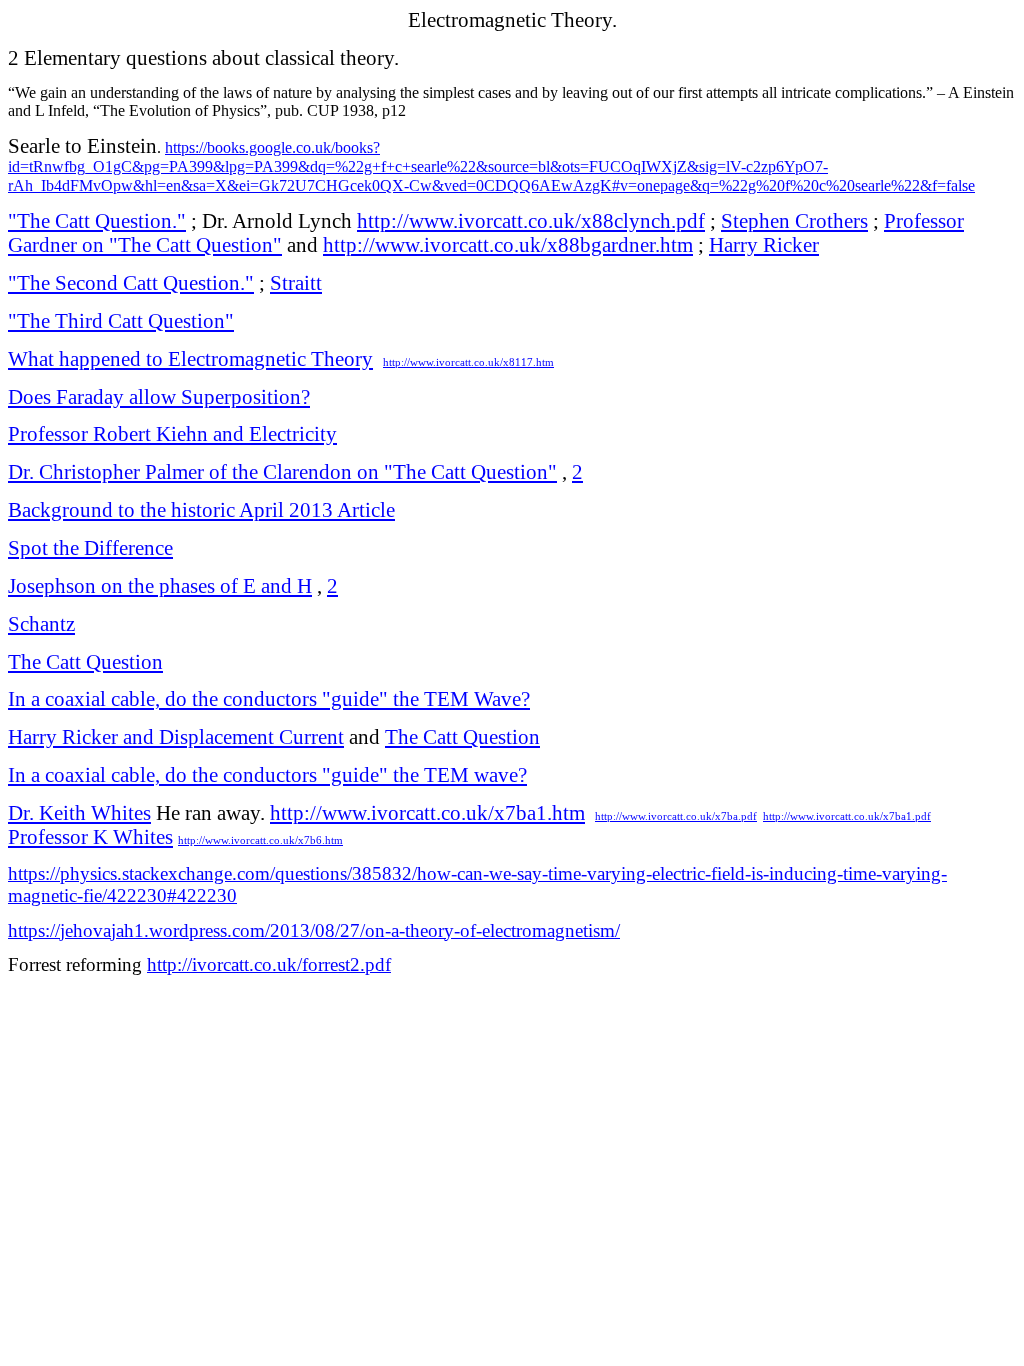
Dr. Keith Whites (79, 813)
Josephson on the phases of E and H (160, 586)
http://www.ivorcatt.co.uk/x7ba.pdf (676, 816)
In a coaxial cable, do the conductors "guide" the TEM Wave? (269, 699)
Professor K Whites (90, 837)
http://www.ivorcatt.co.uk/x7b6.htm (260, 840)
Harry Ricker (764, 245)
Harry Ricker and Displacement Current (176, 737)
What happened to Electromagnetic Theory (190, 359)
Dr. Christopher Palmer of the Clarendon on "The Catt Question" (282, 472)
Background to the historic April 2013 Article (201, 510)
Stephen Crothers (794, 221)
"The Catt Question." (97, 221)
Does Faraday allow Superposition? (159, 397)
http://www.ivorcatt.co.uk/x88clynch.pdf (531, 221)
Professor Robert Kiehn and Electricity (172, 434)
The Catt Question (85, 662)
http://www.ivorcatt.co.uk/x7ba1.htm (427, 813)
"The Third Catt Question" (121, 321)
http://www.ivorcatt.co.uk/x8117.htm (468, 362)
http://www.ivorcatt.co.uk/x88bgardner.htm (508, 245)
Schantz (41, 624)
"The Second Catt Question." (131, 283)
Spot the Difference (90, 548)
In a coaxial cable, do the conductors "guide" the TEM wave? (267, 775)
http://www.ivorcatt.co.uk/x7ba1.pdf (847, 816)
